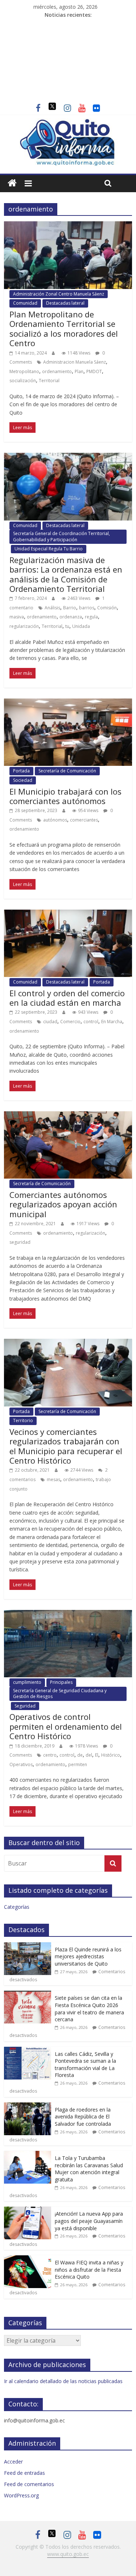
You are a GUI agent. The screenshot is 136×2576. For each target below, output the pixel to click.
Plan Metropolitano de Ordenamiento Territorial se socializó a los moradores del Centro (64, 329)
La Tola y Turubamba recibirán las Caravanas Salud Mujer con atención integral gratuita (89, 2169)
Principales (61, 1682)
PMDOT (94, 371)
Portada (21, 771)
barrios (87, 608)
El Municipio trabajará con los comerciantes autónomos (65, 796)
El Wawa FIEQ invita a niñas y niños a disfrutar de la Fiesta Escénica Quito (89, 2270)
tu (67, 626)
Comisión (107, 608)
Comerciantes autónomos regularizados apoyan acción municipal (63, 1204)
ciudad (50, 1022)
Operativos (21, 1764)
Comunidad (25, 303)
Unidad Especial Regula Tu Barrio (49, 549)
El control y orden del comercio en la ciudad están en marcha (67, 998)
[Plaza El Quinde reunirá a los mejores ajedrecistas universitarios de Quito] (28, 1946)
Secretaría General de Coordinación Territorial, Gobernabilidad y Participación (61, 536)
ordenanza (71, 617)
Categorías (17, 1907)
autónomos (55, 820)
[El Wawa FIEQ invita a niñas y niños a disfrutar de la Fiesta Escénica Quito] (28, 2259)
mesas (53, 1479)
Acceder (13, 2462)
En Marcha (112, 1022)
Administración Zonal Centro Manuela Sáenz (59, 294)
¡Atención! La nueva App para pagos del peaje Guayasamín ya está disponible (89, 2221)
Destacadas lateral (65, 303)
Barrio (70, 608)
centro (50, 1755)
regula (91, 617)
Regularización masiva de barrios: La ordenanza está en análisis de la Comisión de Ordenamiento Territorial (66, 574)
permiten (78, 1764)
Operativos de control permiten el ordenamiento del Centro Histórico (66, 1726)
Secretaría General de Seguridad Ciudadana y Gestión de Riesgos (60, 1693)
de (80, 1755)
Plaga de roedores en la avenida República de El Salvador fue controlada (83, 2117)
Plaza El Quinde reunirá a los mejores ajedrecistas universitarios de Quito (88, 1956)
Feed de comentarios (29, 2484)
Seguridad (25, 1706)
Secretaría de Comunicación (67, 771)
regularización (24, 626)
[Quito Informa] (68, 123)
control (91, 1022)
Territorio (23, 1420)
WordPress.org (21, 2495)
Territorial (49, 381)
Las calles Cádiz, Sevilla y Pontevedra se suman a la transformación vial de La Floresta (85, 2065)
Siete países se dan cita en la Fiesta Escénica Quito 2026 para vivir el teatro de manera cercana (89, 2009)
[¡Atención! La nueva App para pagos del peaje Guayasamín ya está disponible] (28, 2210)
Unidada (81, 626)
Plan (79, 371)
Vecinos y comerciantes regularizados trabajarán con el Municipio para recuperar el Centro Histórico (66, 1446)
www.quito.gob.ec (68, 2554)
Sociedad (23, 780)
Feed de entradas (24, 2473)
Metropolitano (24, 371)
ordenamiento (57, 371)
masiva (17, 617)
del (89, 1755)
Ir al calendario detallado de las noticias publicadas (63, 2381)
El (97, 1755)
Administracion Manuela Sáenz (75, 362)
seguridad (20, 1242)
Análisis (52, 608)
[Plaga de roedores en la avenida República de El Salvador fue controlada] (28, 2106)
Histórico (111, 1755)
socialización (23, 381)
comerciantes (84, 820)
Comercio (70, 1022)
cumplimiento (27, 1682)
